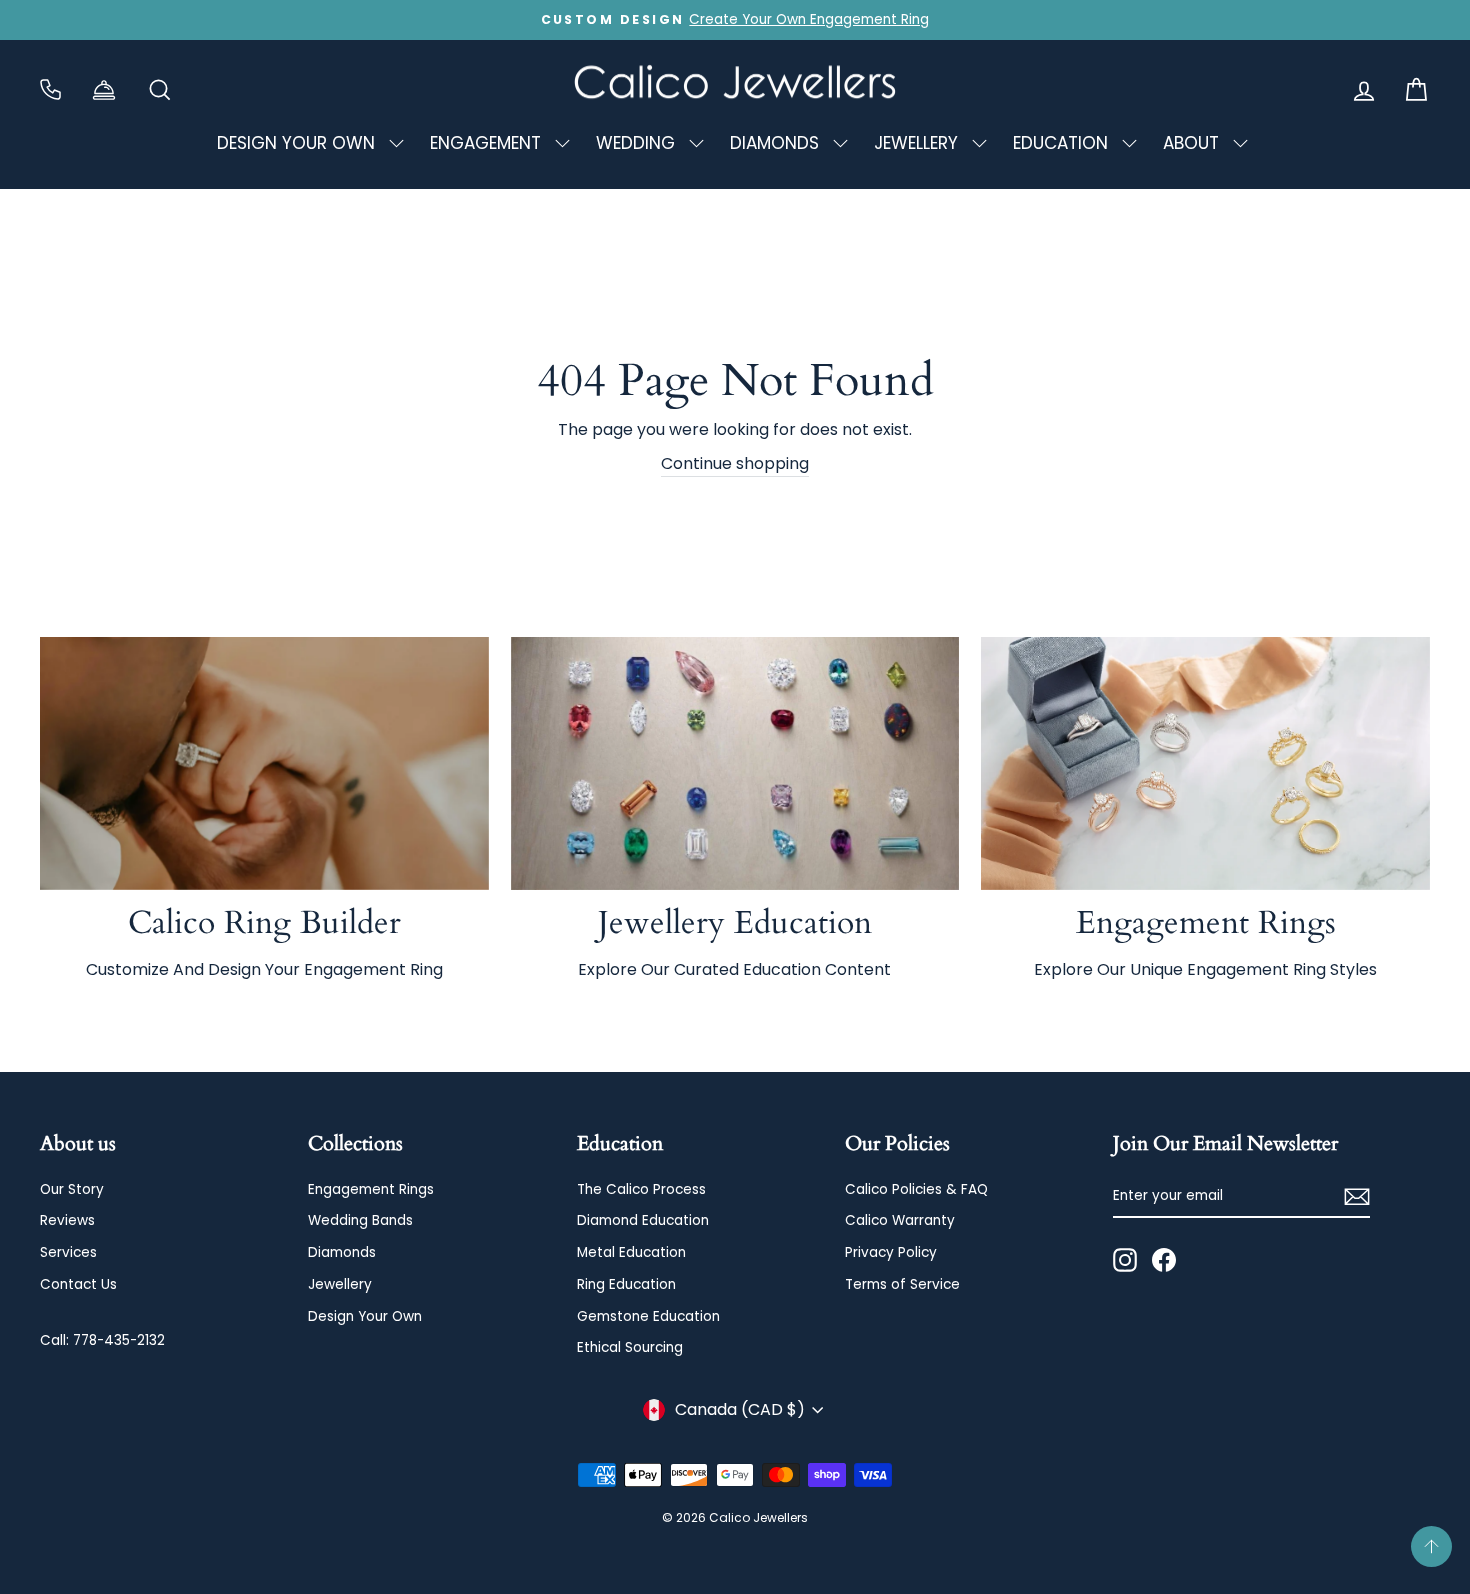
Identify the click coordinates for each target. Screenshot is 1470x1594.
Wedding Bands (360, 1220)
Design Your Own (365, 1316)
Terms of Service (902, 1284)
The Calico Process (641, 1189)
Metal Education (631, 1252)
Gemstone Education (648, 1316)
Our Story (72, 1189)
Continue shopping (735, 463)
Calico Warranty (900, 1220)
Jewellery (340, 1284)
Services (68, 1252)
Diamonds (342, 1252)
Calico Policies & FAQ (916, 1189)
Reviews (67, 1220)
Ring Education (626, 1284)
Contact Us (78, 1284)
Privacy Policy (891, 1252)
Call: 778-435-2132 (102, 1340)
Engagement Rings (371, 1189)
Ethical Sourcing (630, 1347)
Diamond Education (643, 1220)
